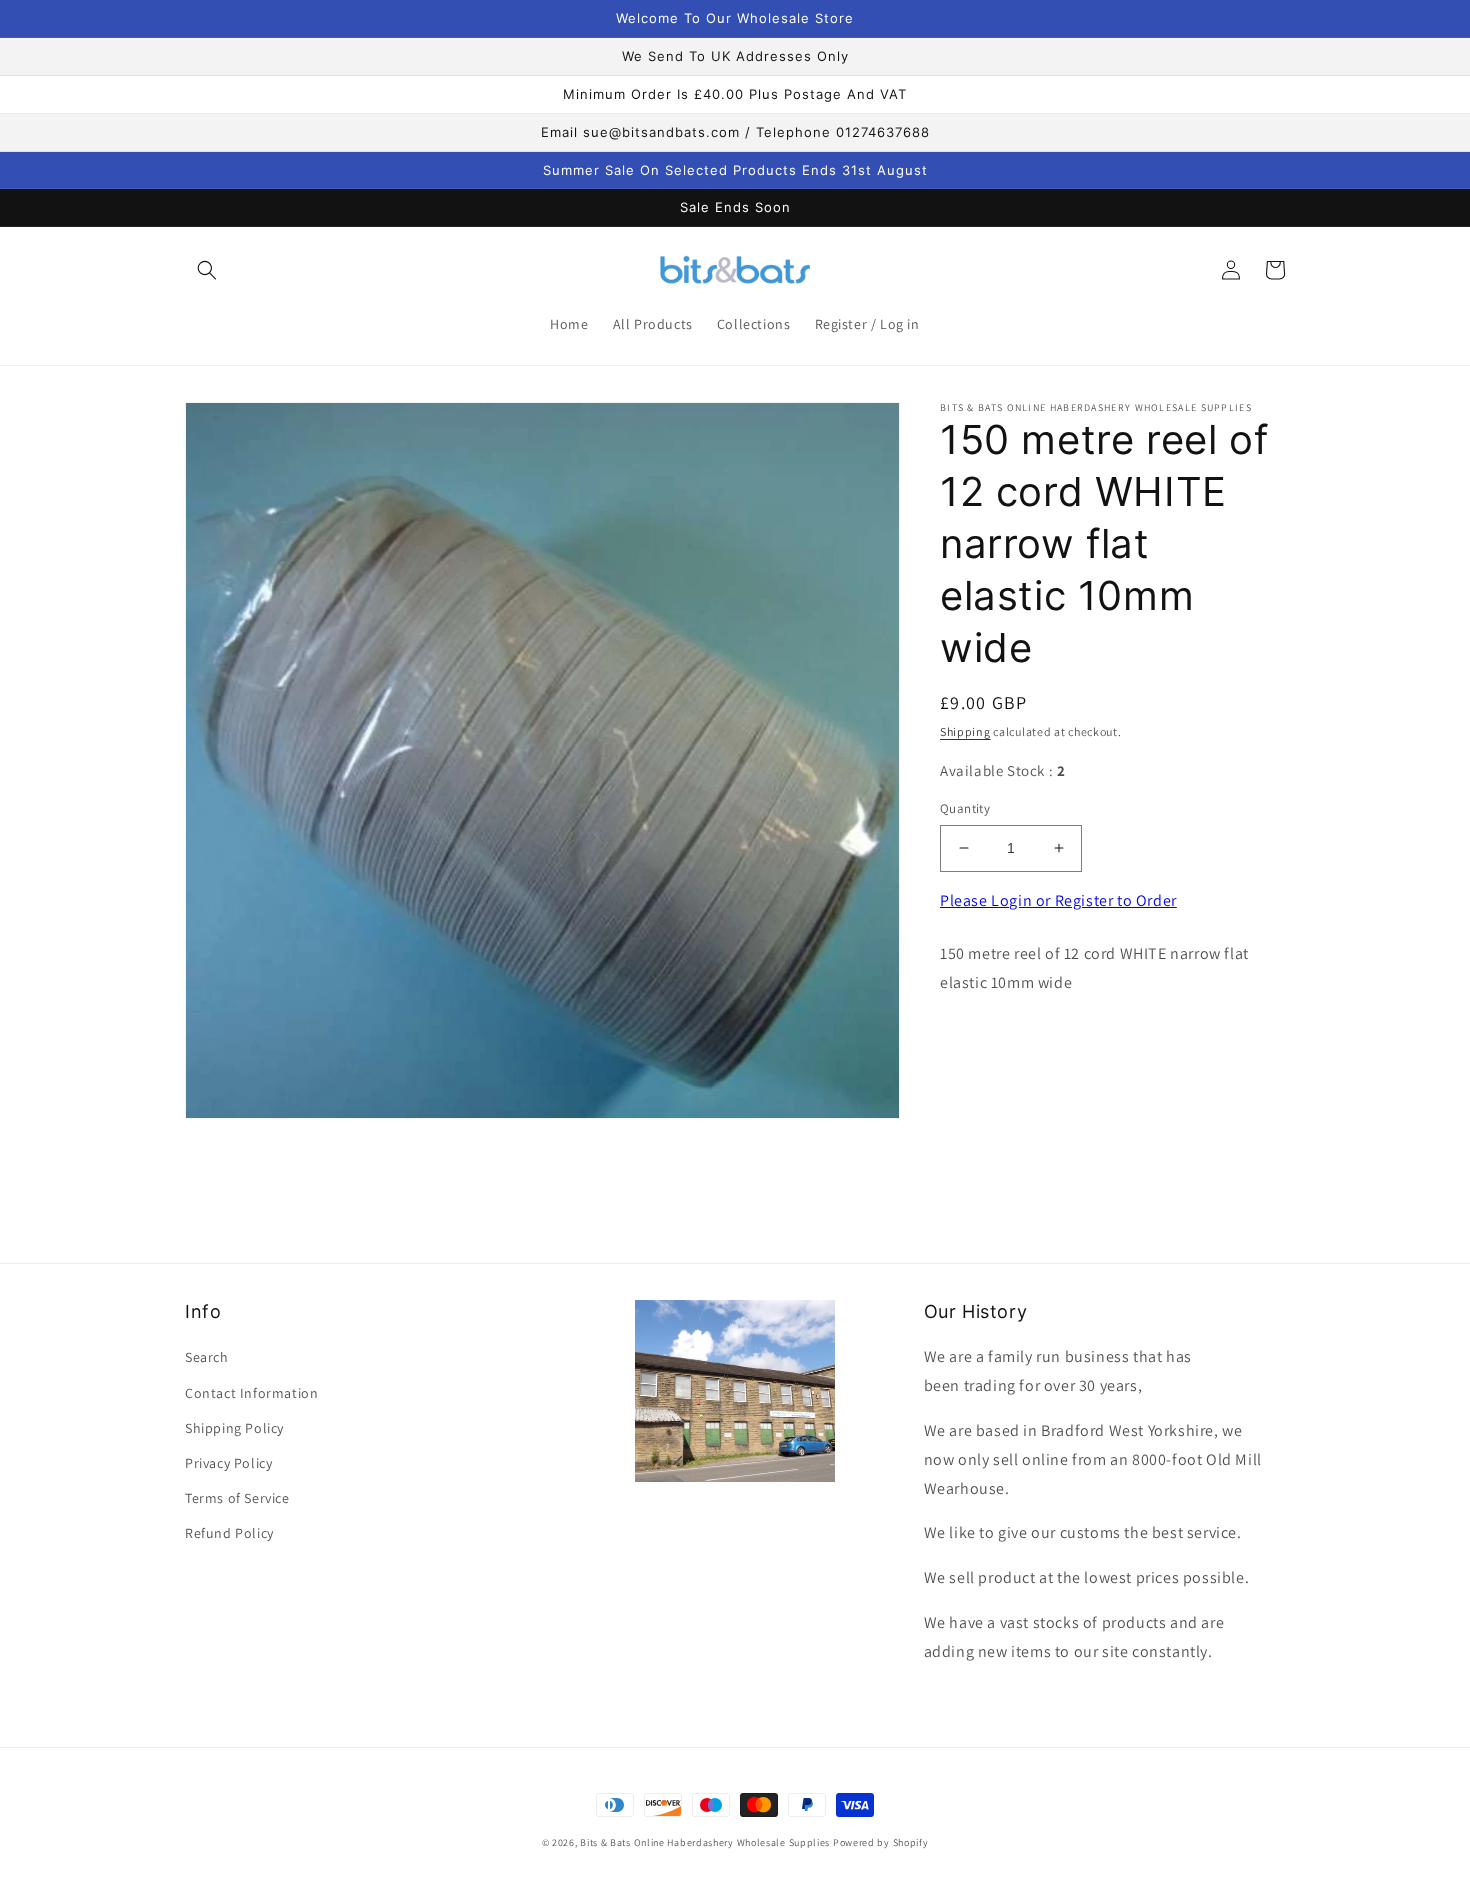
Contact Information (251, 1393)
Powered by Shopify (881, 1842)
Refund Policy (229, 1533)
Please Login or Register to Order (1058, 900)
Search (207, 1357)
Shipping (965, 731)
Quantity (965, 808)
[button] (207, 270)
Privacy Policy (228, 1463)
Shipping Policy (234, 1428)
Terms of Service (237, 1498)
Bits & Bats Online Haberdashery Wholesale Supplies (705, 1842)
